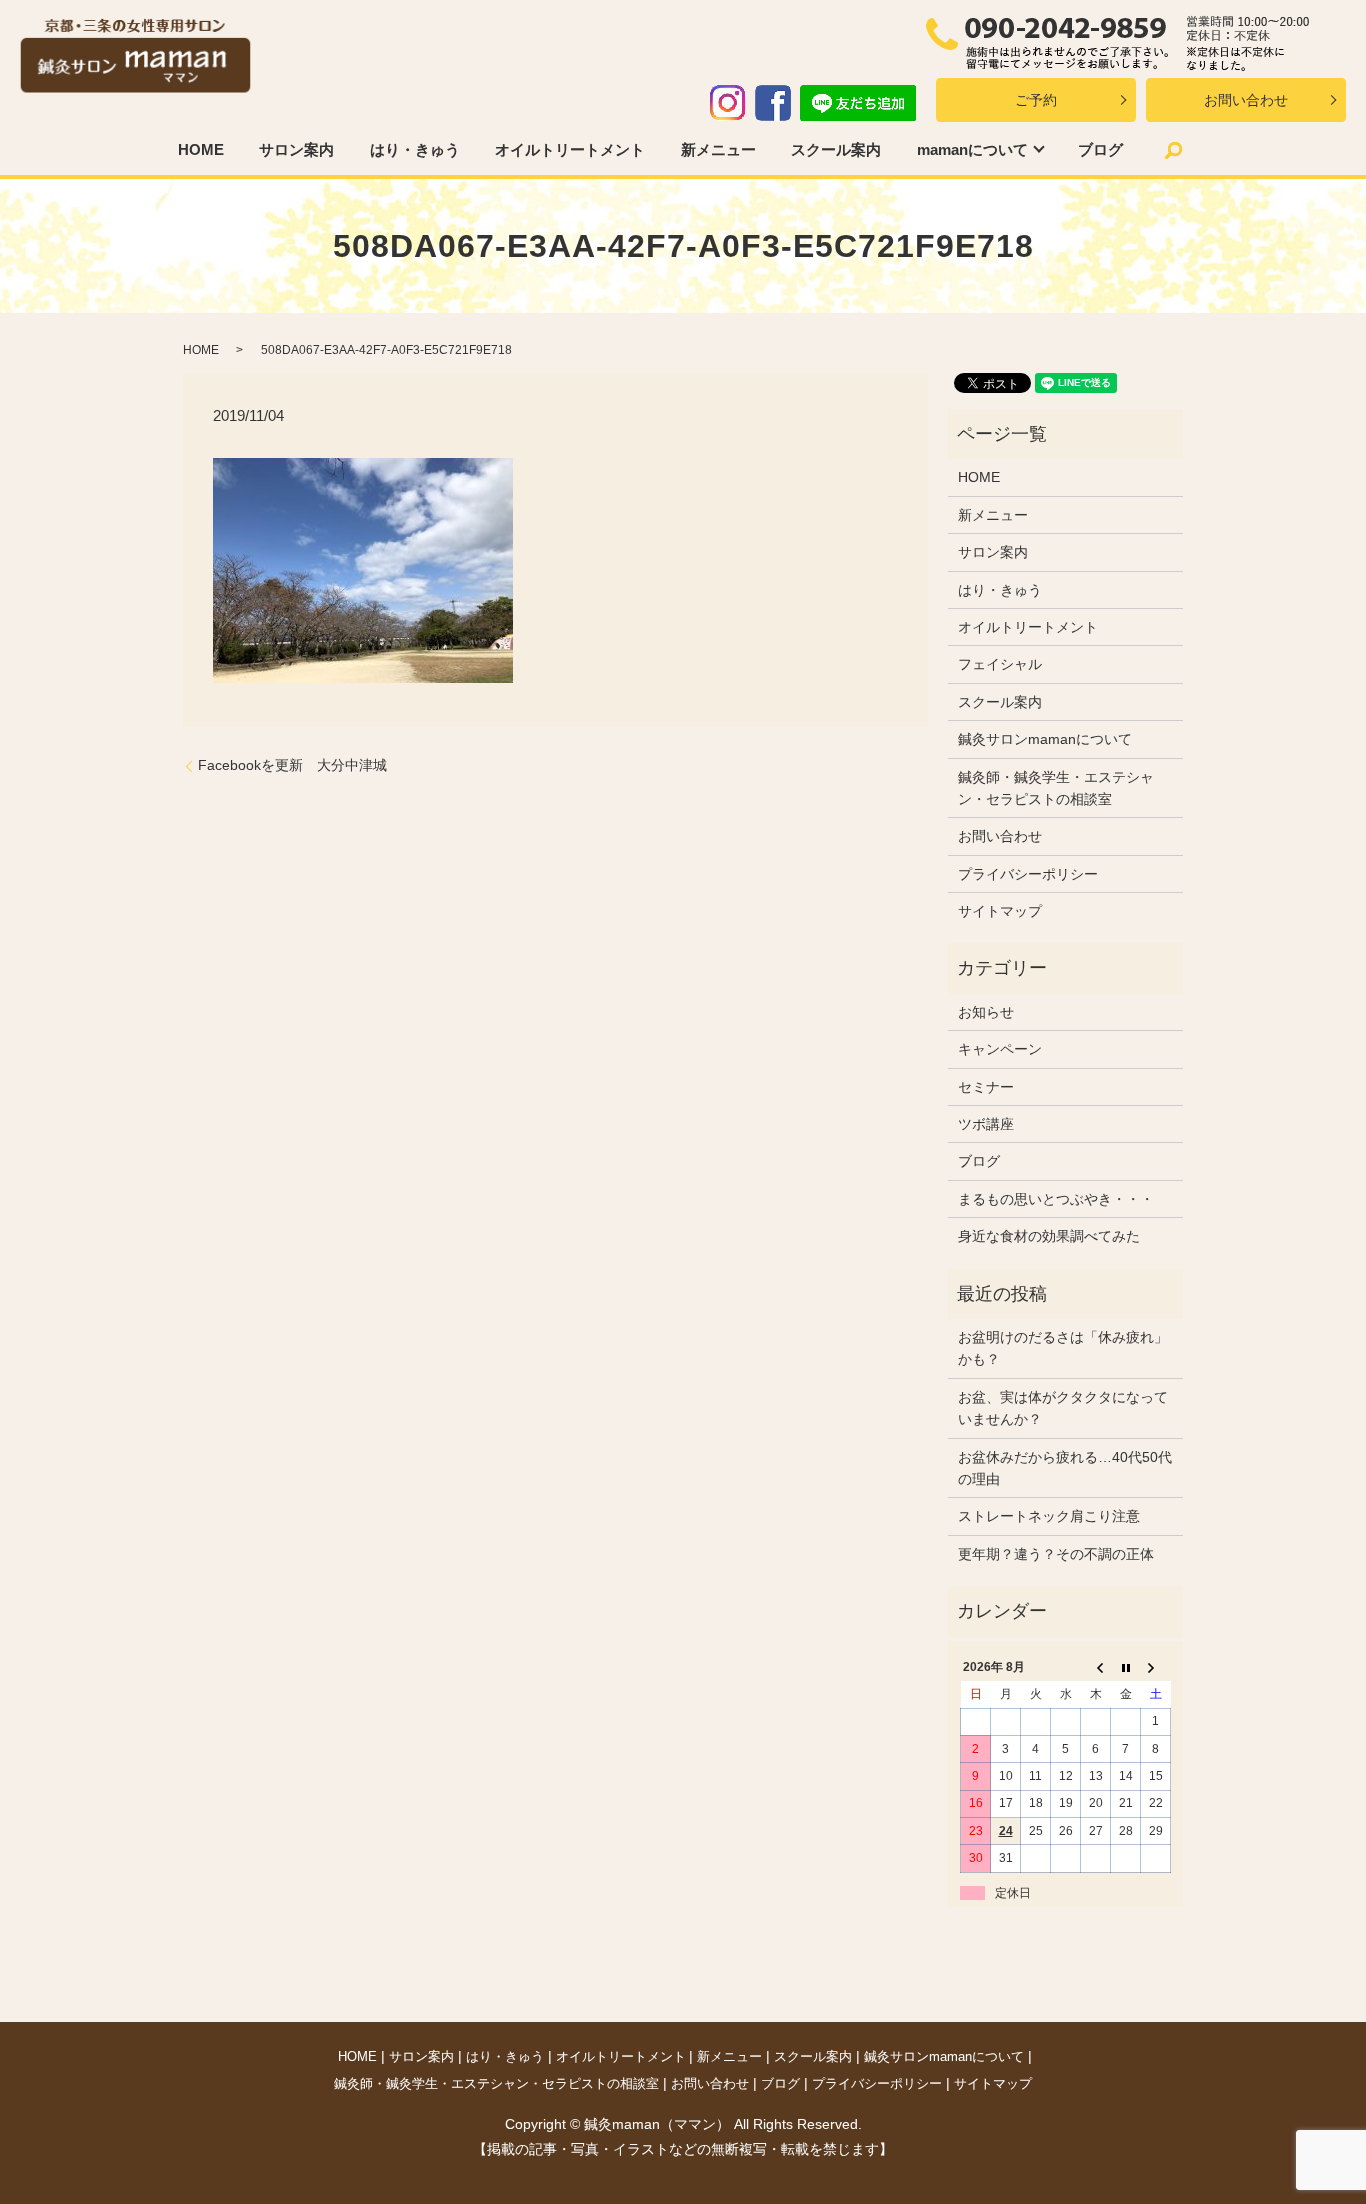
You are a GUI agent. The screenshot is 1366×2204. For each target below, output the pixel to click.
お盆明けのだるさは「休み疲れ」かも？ (1063, 1348)
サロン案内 (296, 149)
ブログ (1100, 149)
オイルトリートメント (570, 149)
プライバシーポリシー (1028, 874)
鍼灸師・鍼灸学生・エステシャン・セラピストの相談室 (1056, 788)
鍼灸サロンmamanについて (1045, 739)
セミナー (986, 1087)
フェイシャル (1000, 664)
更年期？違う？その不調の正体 (1056, 1554)
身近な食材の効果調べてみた (1049, 1236)
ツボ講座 (986, 1124)
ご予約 (1036, 100)
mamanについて (972, 149)
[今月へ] (1126, 1668)
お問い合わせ (1246, 100)
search (1174, 150)
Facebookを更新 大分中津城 (292, 765)
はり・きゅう (415, 149)
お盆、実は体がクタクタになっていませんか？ (1063, 1408)
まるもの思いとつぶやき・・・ (1056, 1199)
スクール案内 (836, 149)
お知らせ (986, 1012)
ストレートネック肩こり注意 (1049, 1516)
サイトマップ (1000, 911)
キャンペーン (1000, 1049)
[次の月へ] (1156, 1668)
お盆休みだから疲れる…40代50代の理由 (1065, 1468)
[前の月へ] (1096, 1668)
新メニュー (718, 149)
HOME (201, 149)
